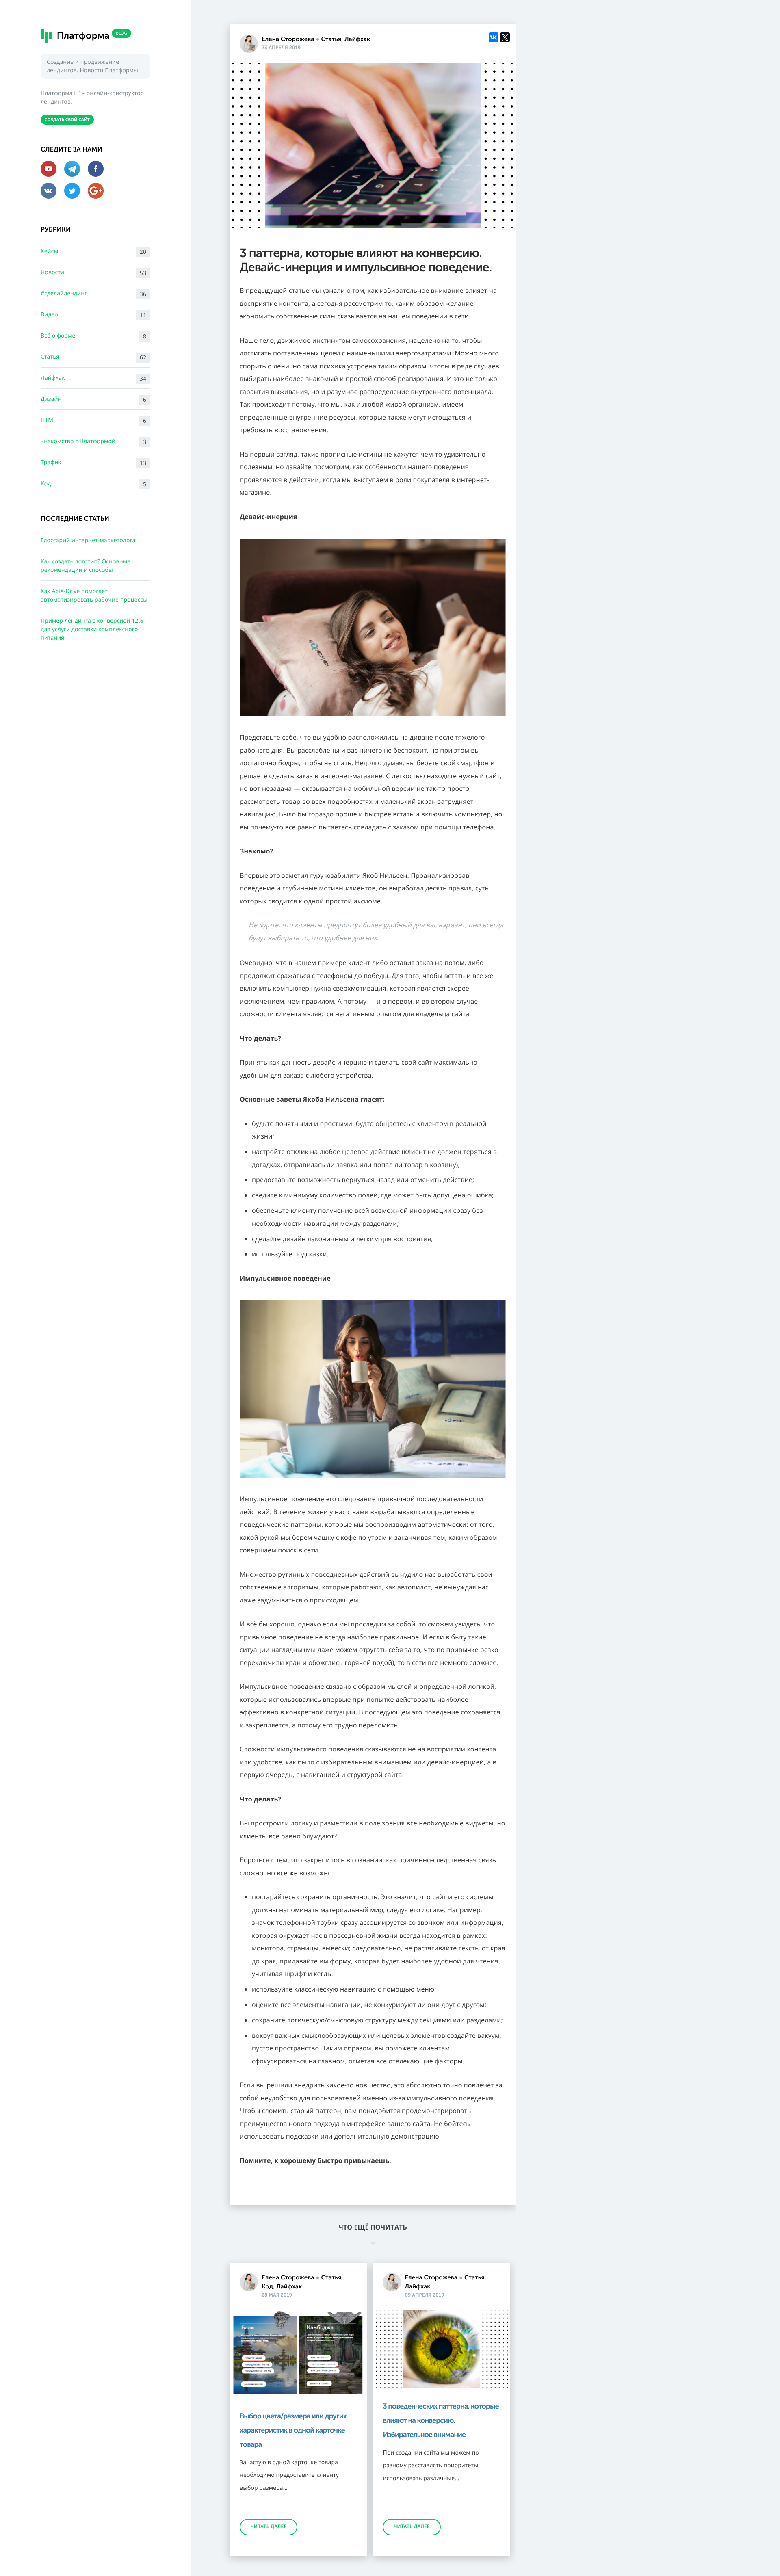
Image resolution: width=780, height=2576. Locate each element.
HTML (93, 421)
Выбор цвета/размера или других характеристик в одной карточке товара (293, 2430)
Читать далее (269, 2527)
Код (93, 484)
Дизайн (93, 399)
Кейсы (93, 252)
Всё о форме (93, 336)
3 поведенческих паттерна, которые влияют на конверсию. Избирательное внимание (441, 2420)
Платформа (91, 35)
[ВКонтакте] (494, 37)
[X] (505, 37)
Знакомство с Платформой (93, 442)
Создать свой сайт (67, 119)
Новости (93, 273)
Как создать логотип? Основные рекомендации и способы (86, 566)
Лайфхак (93, 378)
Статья (93, 357)
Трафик (93, 463)
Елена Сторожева (288, 39)
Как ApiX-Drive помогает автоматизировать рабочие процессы (94, 595)
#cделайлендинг (93, 294)
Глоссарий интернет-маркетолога (88, 540)
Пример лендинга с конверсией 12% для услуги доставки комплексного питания (92, 629)
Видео (93, 315)
